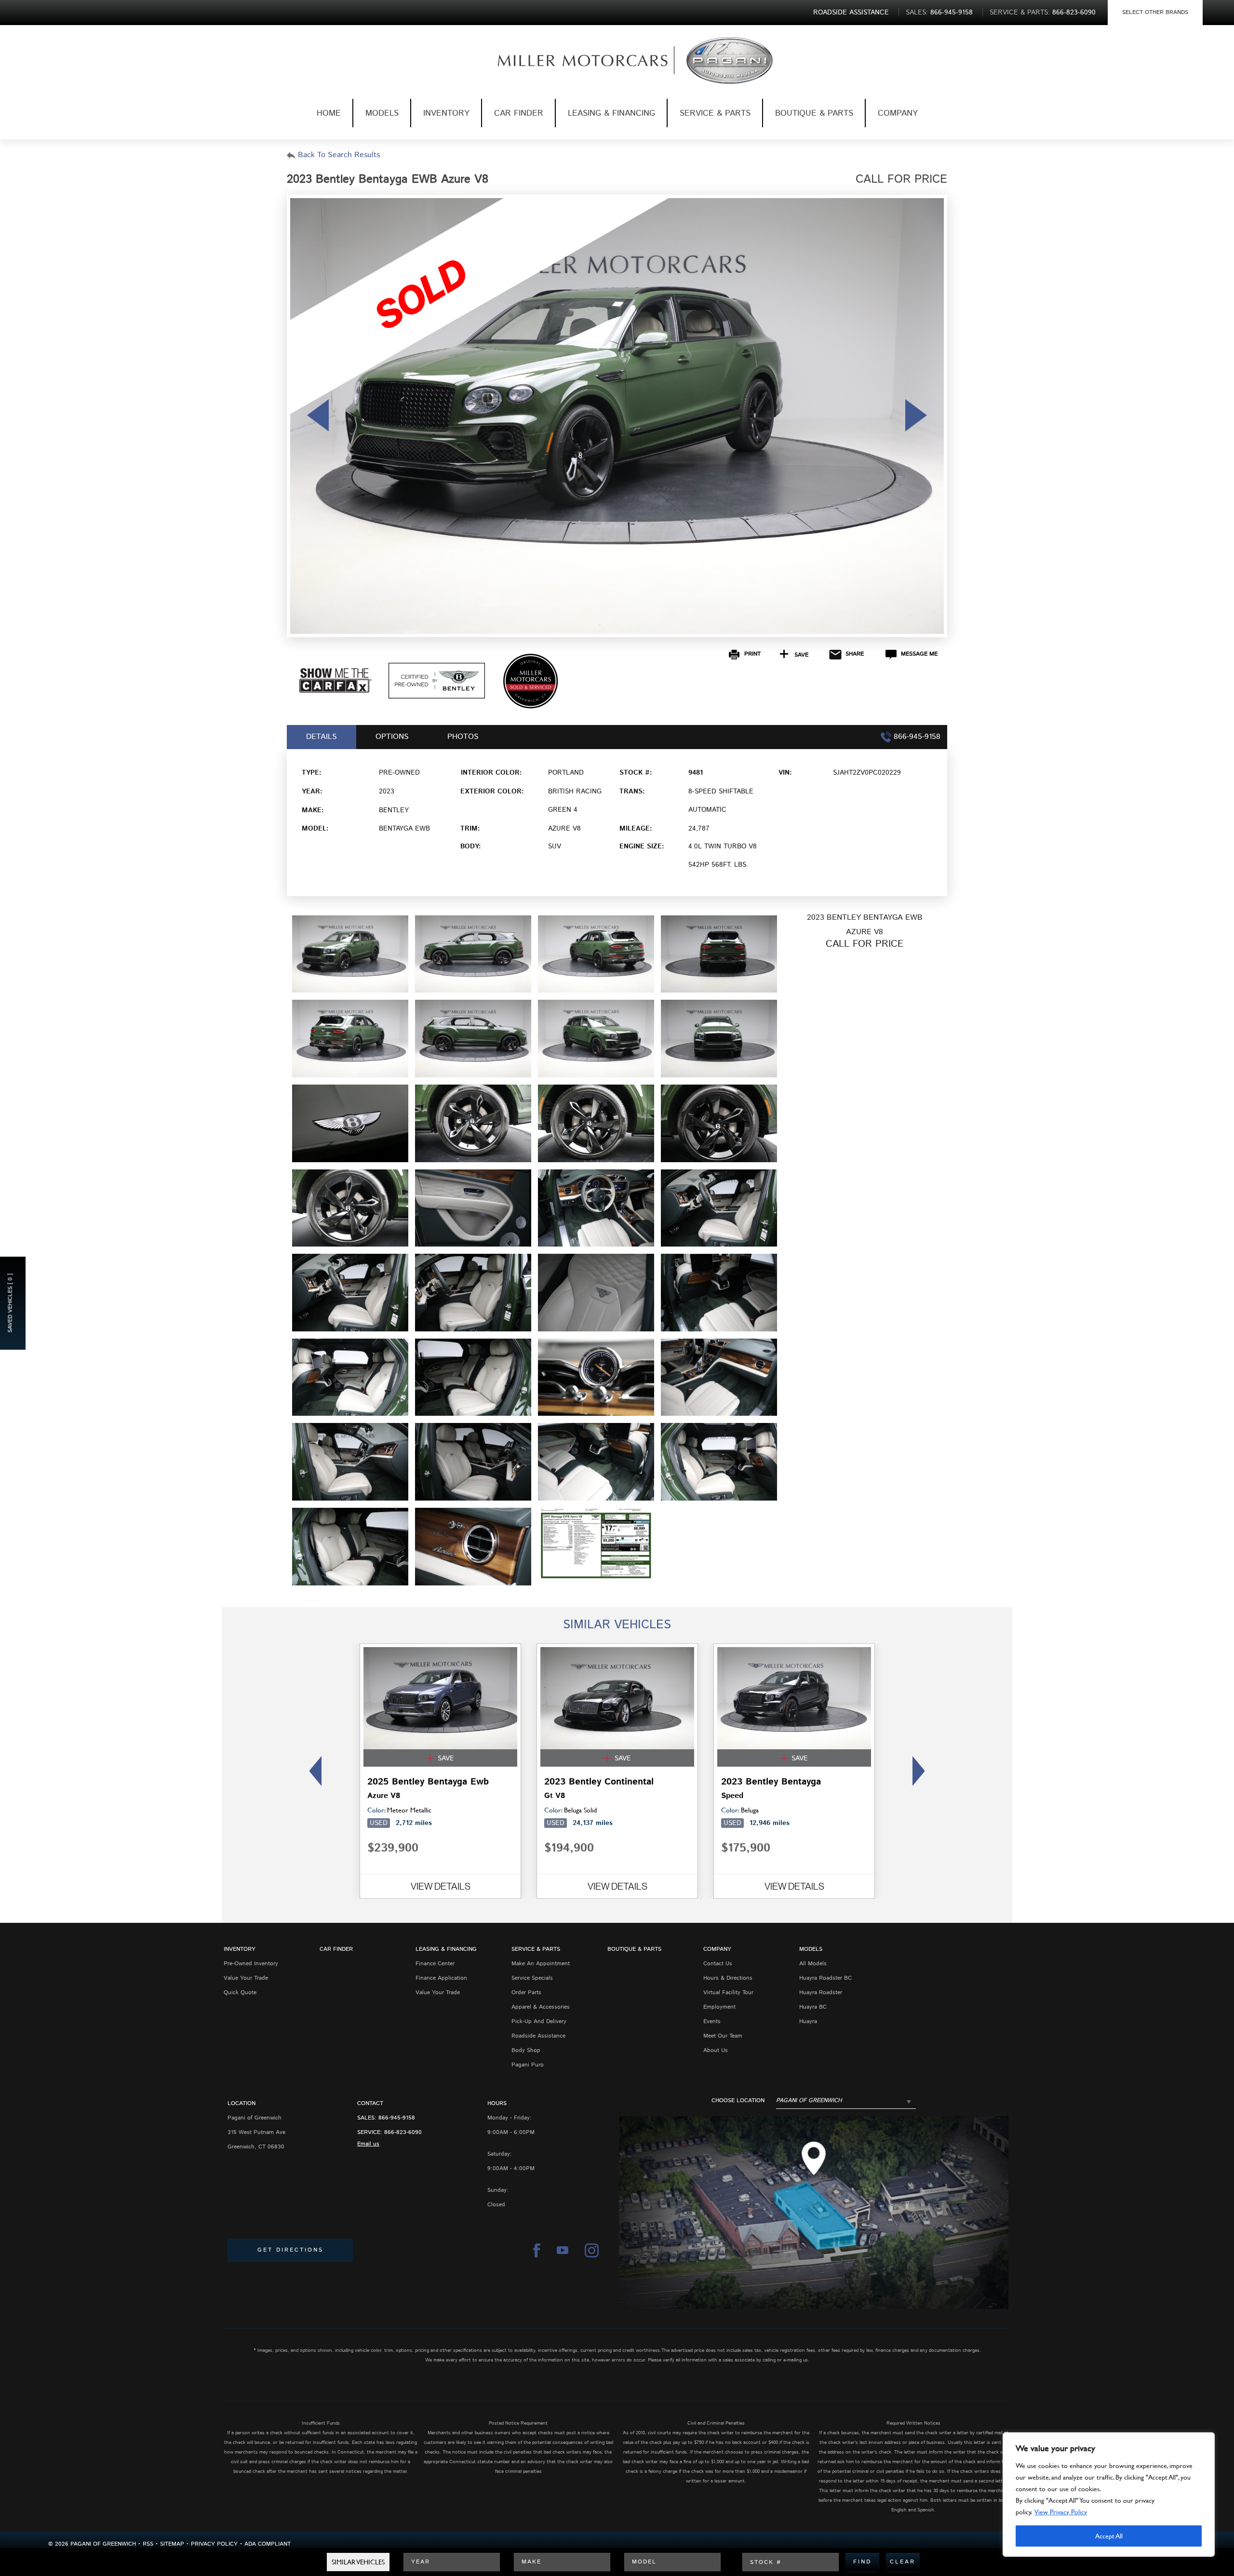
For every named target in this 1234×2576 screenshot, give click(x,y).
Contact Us (718, 1964)
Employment (719, 2007)
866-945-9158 (397, 2118)
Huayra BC (813, 2007)
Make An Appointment (541, 1964)
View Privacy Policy (1061, 2512)
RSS (148, 2544)
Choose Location (738, 2101)
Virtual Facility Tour (728, 1992)
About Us (716, 2050)
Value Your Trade (246, 1978)
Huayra (808, 2021)
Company (898, 113)
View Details (441, 1886)
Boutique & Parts (814, 113)
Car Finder (519, 113)
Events (712, 2021)
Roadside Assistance (538, 2036)
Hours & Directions (728, 1978)
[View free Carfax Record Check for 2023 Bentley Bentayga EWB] (335, 691)
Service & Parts (715, 113)
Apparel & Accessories (541, 2007)
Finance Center (435, 1964)
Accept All (1109, 2536)
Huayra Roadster (821, 1992)
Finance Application (441, 1978)
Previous (313, 1771)
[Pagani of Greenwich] (567, 60)
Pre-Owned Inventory (251, 1964)
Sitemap (172, 2544)
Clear (903, 2562)
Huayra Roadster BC (825, 1978)
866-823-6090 (403, 2132)
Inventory (446, 113)
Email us (368, 2144)
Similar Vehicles (358, 2562)
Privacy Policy (214, 2544)
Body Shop (526, 2050)
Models (382, 113)
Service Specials (532, 1978)
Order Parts (526, 1992)
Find (862, 2562)
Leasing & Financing (611, 113)
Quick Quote (240, 1992)
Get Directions (290, 2250)
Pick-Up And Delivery (539, 2021)
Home (329, 113)
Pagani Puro (528, 2065)
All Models (813, 1964)
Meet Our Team (723, 2036)
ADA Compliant (268, 2544)
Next (921, 1771)
